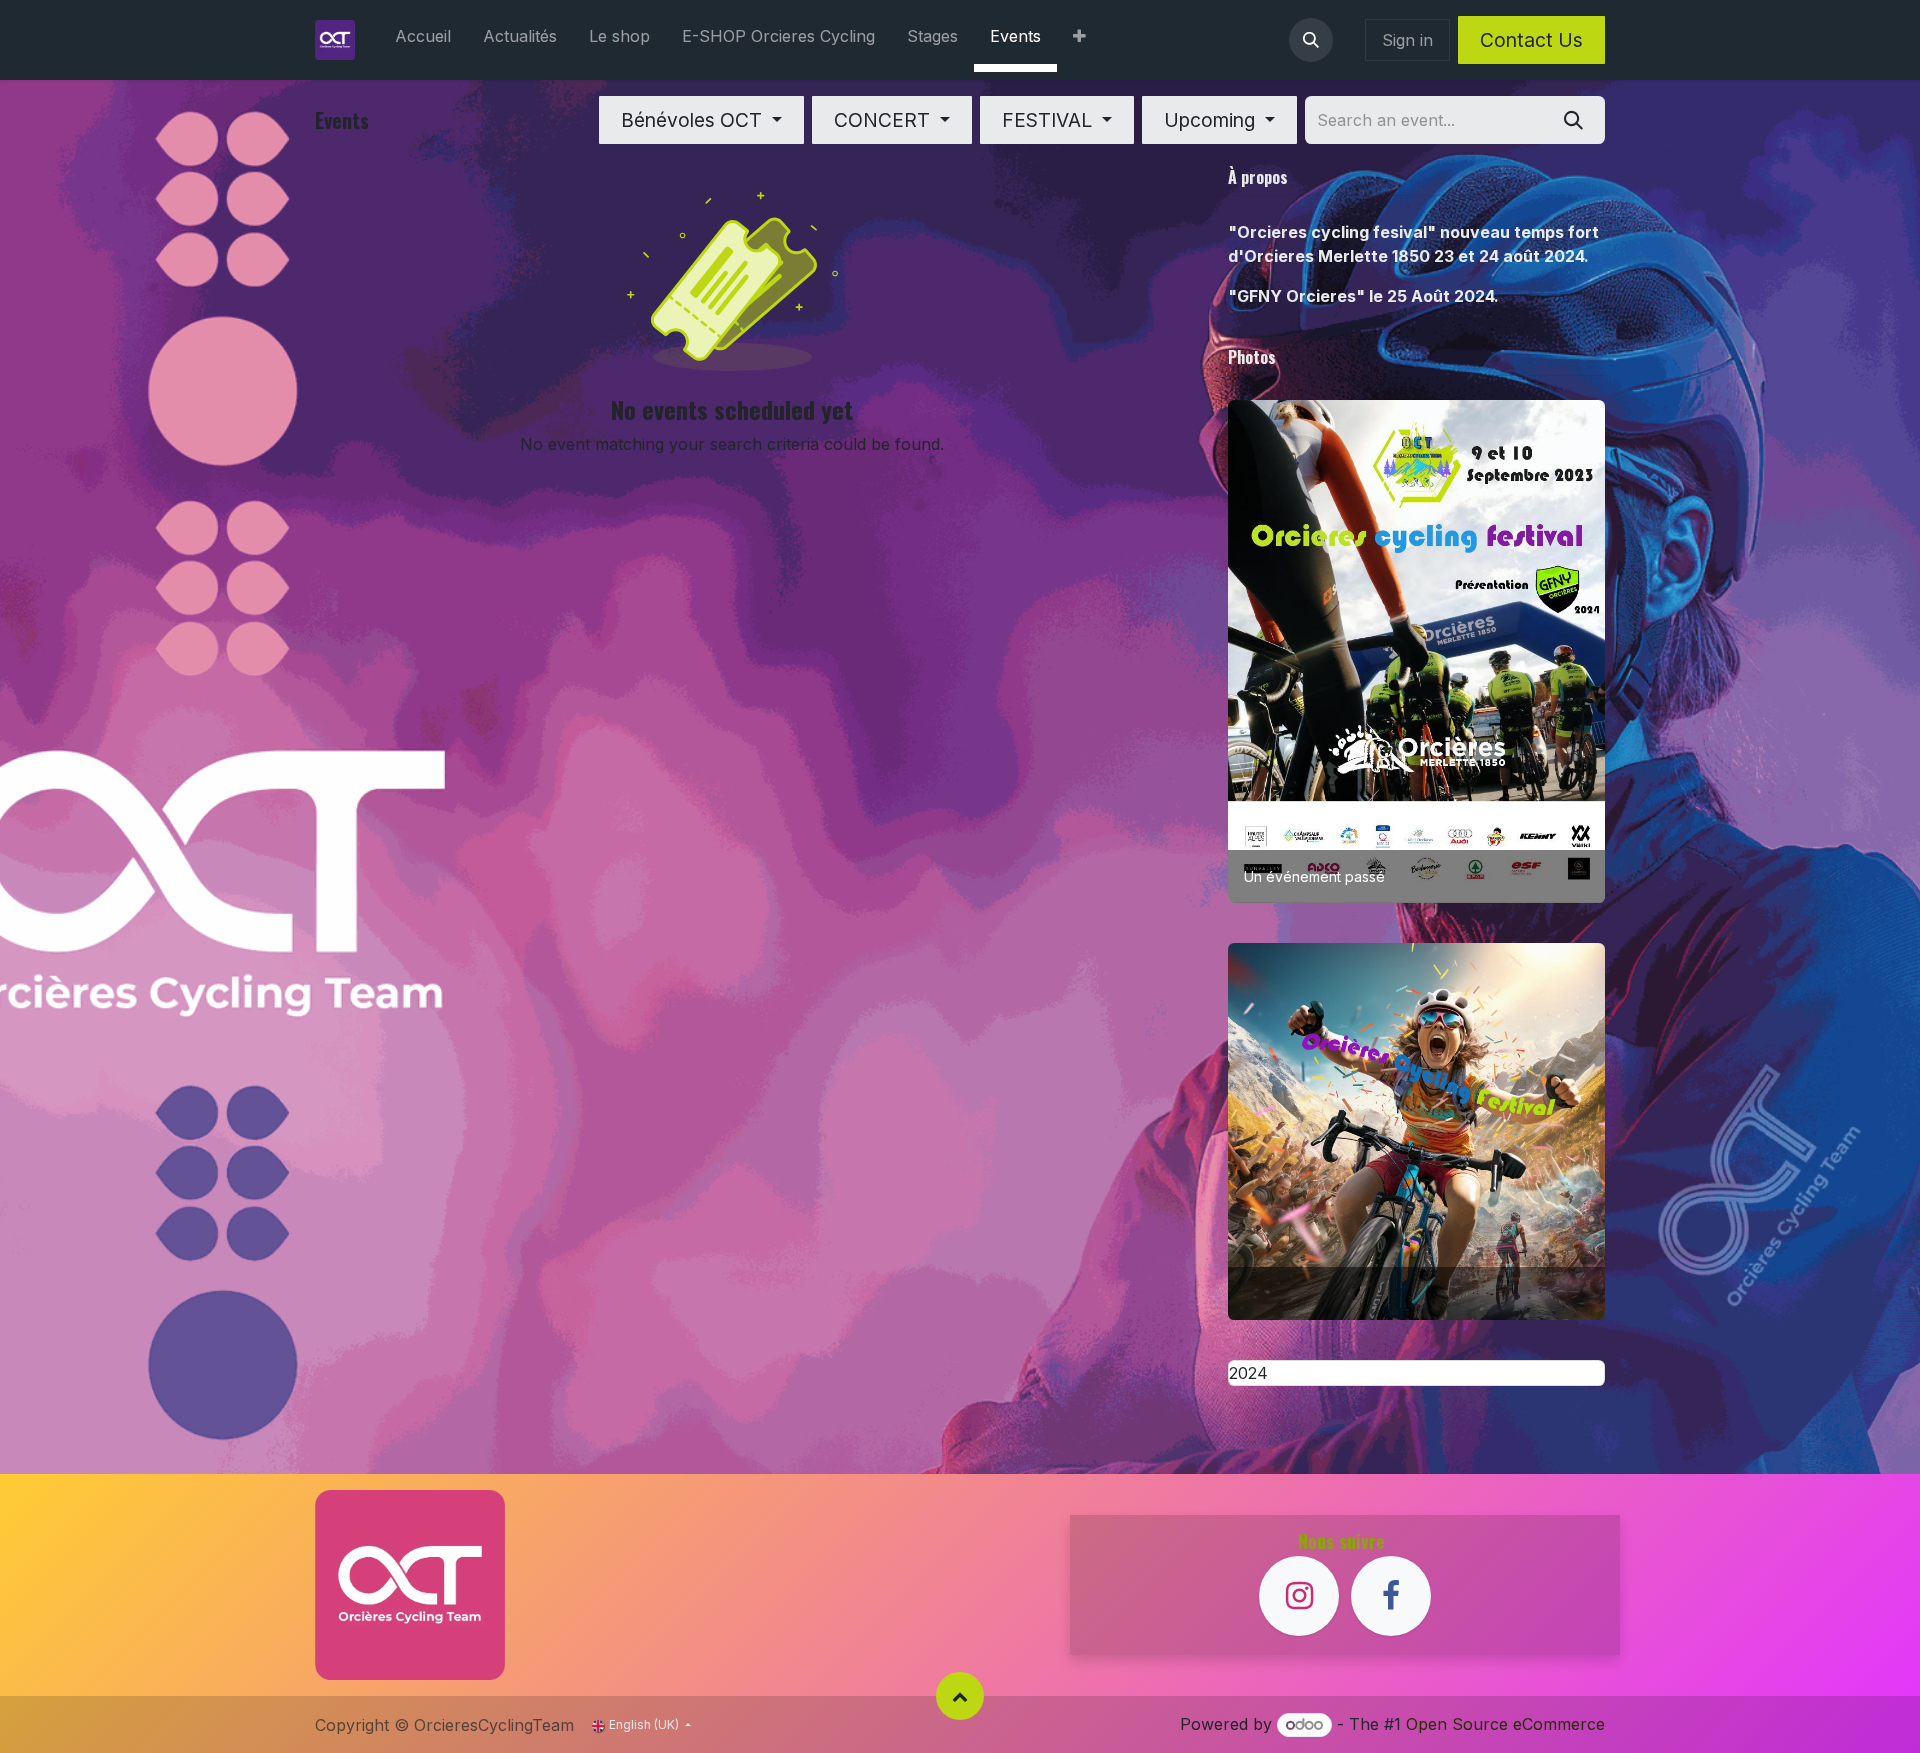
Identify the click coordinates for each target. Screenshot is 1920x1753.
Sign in (1407, 40)
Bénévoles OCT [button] (694, 120)
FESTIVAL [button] (1049, 120)
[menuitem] (423, 40)
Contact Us (1531, 40)
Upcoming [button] (1212, 120)
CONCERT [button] (884, 120)
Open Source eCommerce (1505, 1724)
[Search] (1573, 120)
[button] (1311, 40)
